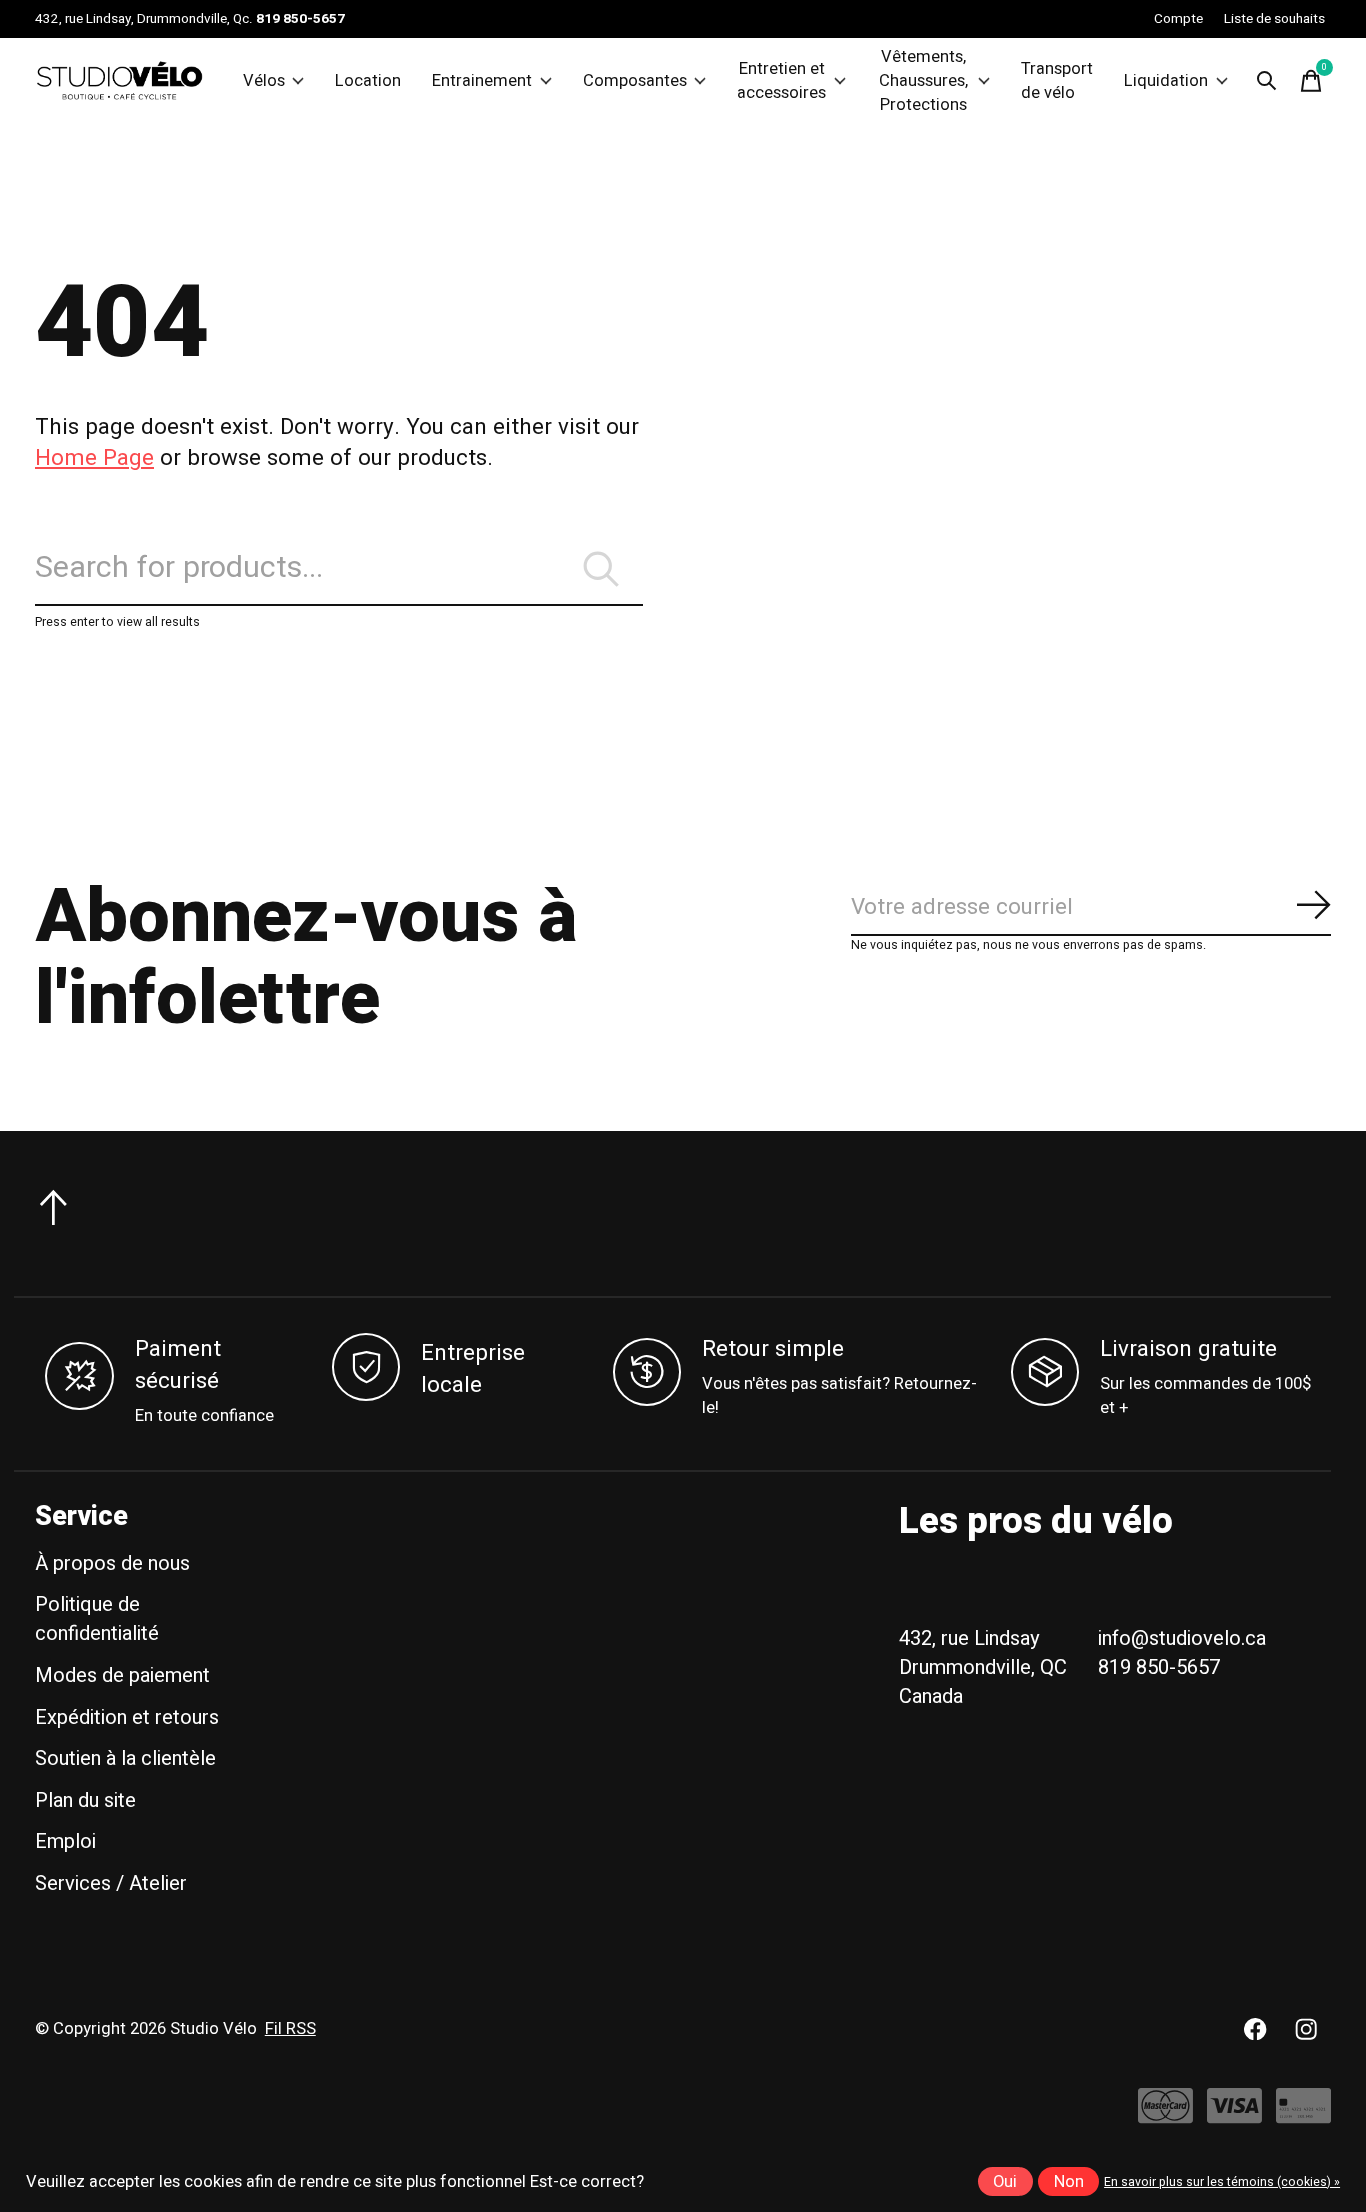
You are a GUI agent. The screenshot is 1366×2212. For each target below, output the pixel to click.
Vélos (264, 81)
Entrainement (482, 81)
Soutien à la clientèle (125, 1758)
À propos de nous (112, 1563)
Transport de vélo (1057, 81)
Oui (1005, 2182)
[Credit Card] (1303, 2115)
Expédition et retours (127, 1717)
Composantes (635, 81)
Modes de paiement (122, 1675)
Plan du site (85, 1800)
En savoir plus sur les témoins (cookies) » (1222, 2182)
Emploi (65, 1841)
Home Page (94, 458)
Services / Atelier (111, 1883)
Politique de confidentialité (97, 1619)
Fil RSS (290, 2029)
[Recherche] (1267, 81)
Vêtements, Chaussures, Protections (923, 81)
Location (368, 81)
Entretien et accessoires (781, 81)
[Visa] (1234, 2115)
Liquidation (1166, 81)
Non (1069, 2182)
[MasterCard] (1165, 2115)
